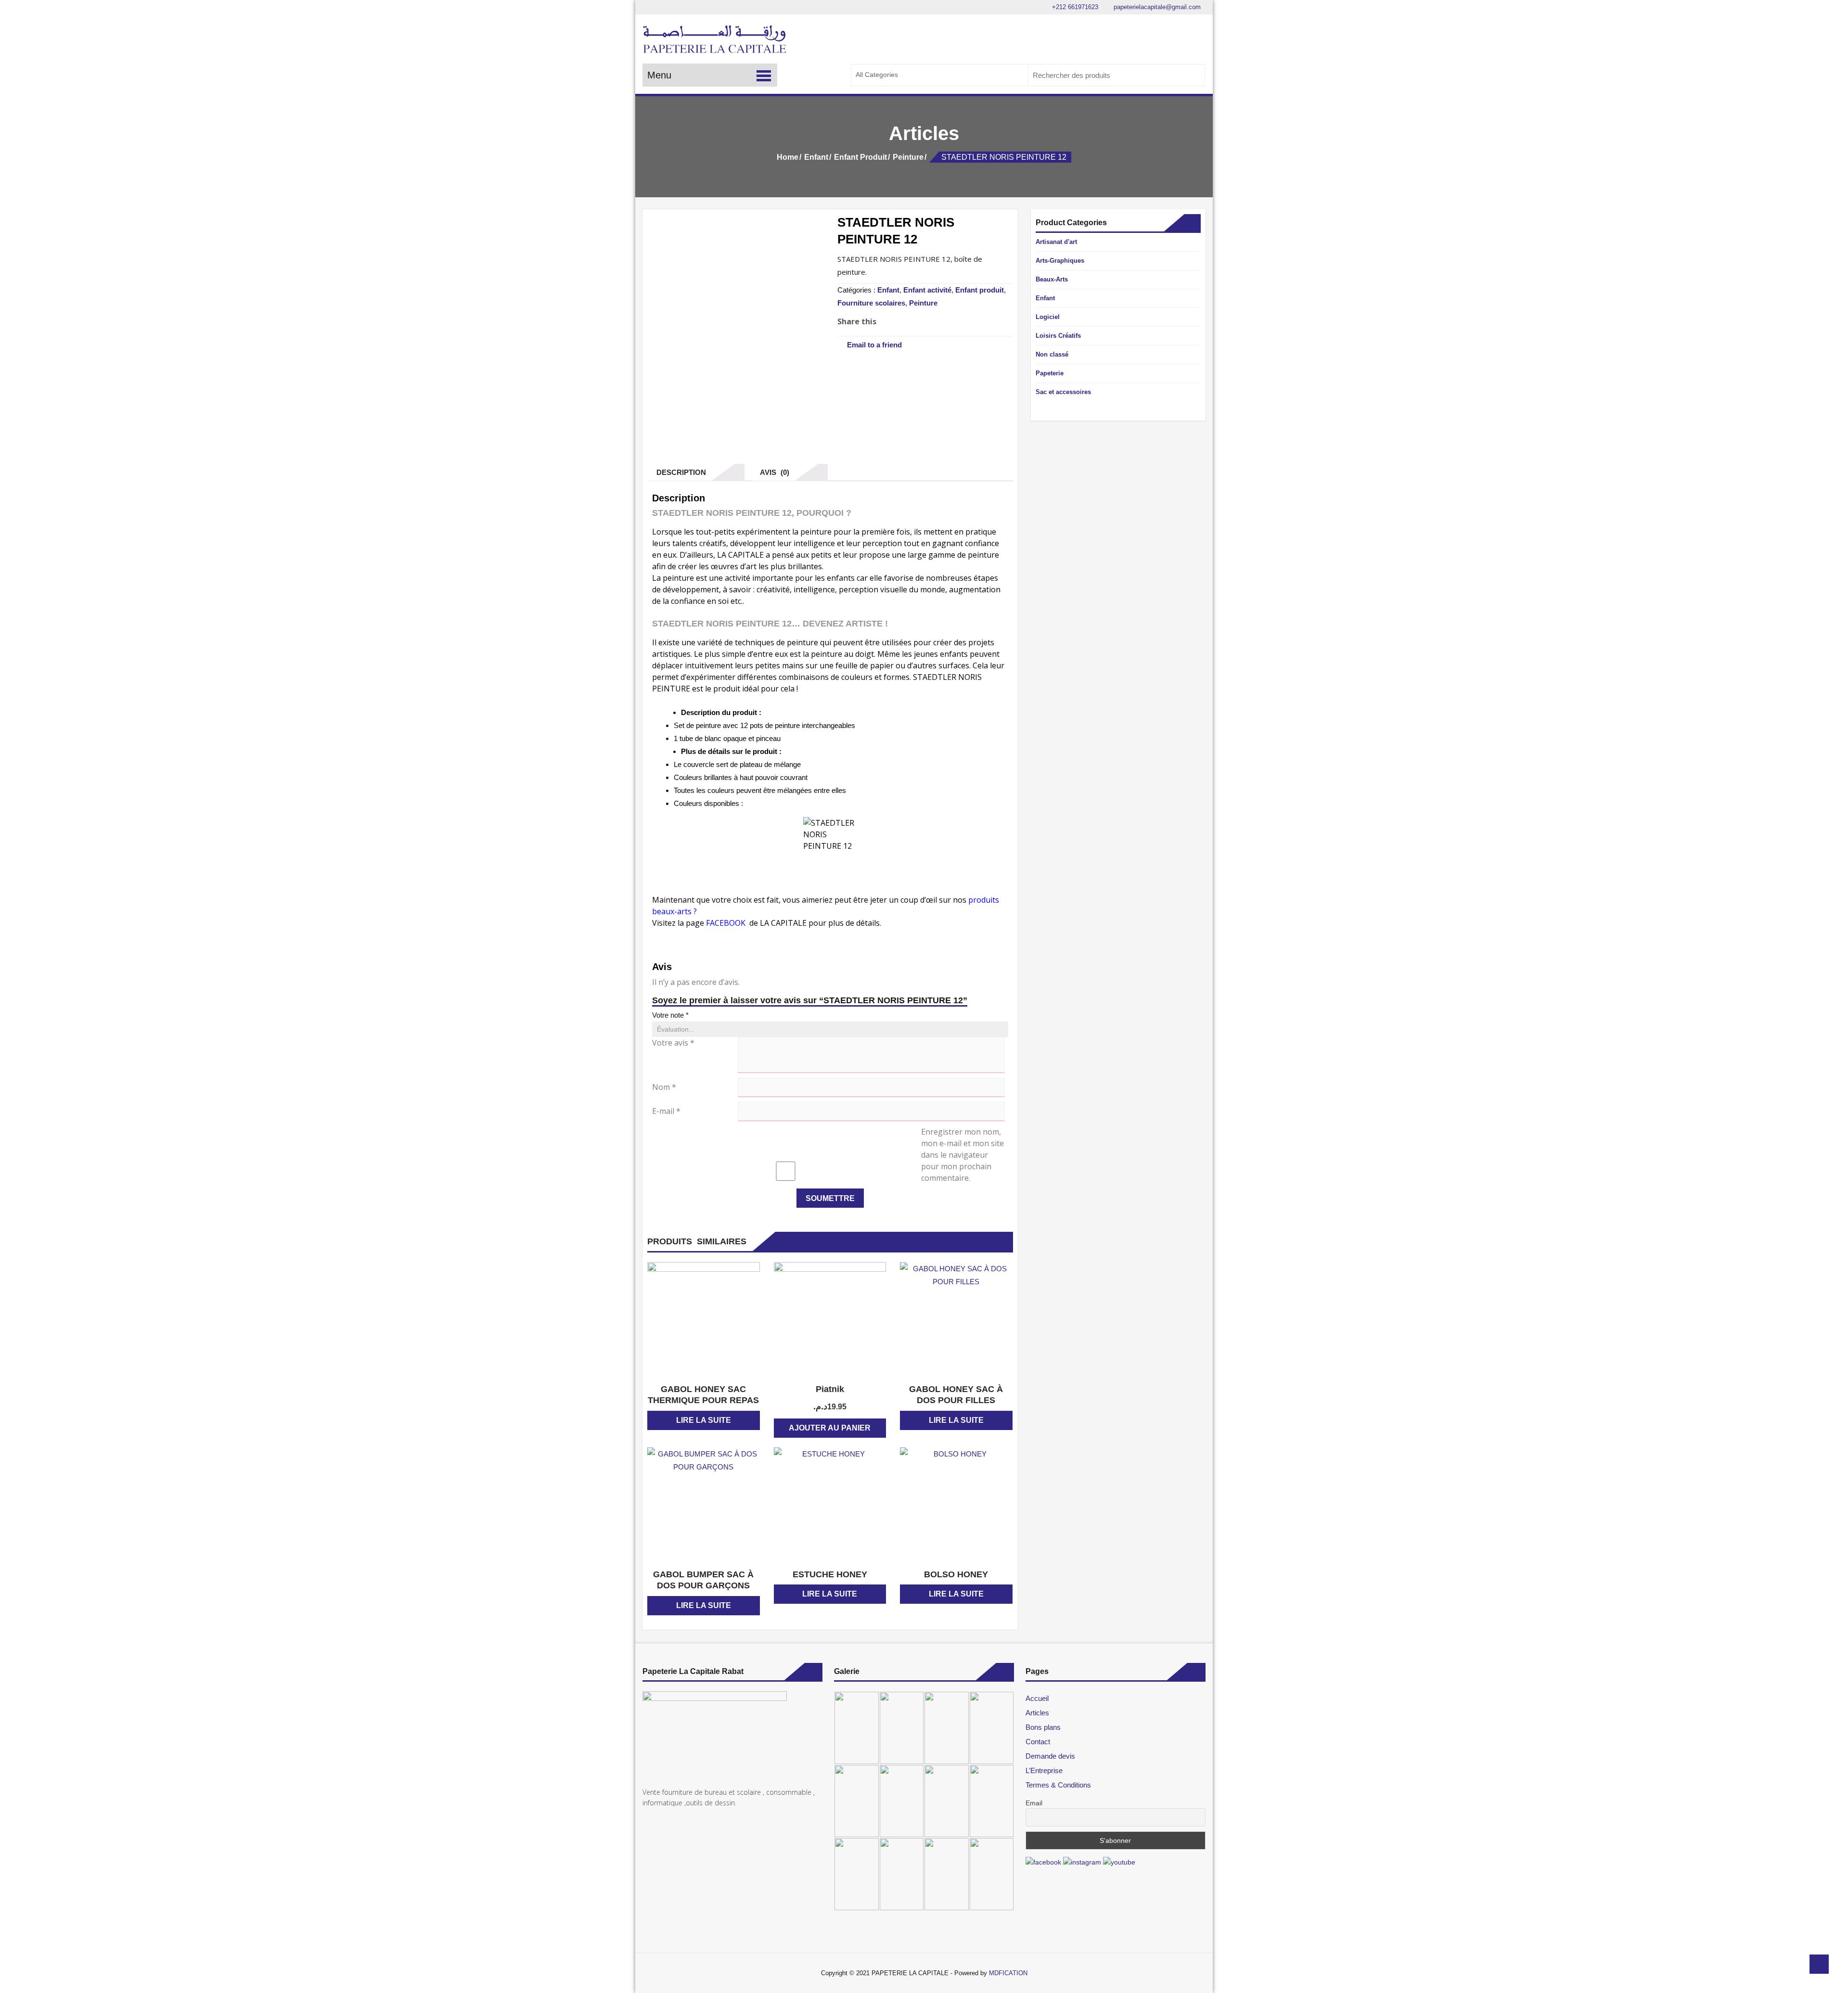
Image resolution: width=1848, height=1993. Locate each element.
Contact (1038, 1742)
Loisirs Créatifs (1058, 336)
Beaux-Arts (1052, 279)
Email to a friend (874, 345)
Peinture (908, 157)
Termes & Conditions (1058, 1785)
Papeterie (1050, 373)
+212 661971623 (1074, 7)
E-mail (666, 1111)
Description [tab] (679, 472)
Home (788, 157)
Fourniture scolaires (871, 303)
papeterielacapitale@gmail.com (1156, 7)
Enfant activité (927, 290)
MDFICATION (1008, 1973)
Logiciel (1048, 317)
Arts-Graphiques (1060, 261)
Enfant (816, 157)
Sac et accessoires (1063, 392)
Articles (1037, 1713)
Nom (664, 1087)
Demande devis (1050, 1756)
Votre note (670, 1015)
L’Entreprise (1044, 1770)
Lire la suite (704, 1420)
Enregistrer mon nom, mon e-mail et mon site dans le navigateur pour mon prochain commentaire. (962, 1155)
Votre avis (673, 1043)
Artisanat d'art (1056, 242)
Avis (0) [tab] (773, 472)
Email (1034, 1803)
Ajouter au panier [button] (830, 1428)
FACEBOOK (727, 923)
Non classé (1052, 354)
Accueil (1037, 1698)
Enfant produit (860, 157)
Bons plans (1043, 1727)
